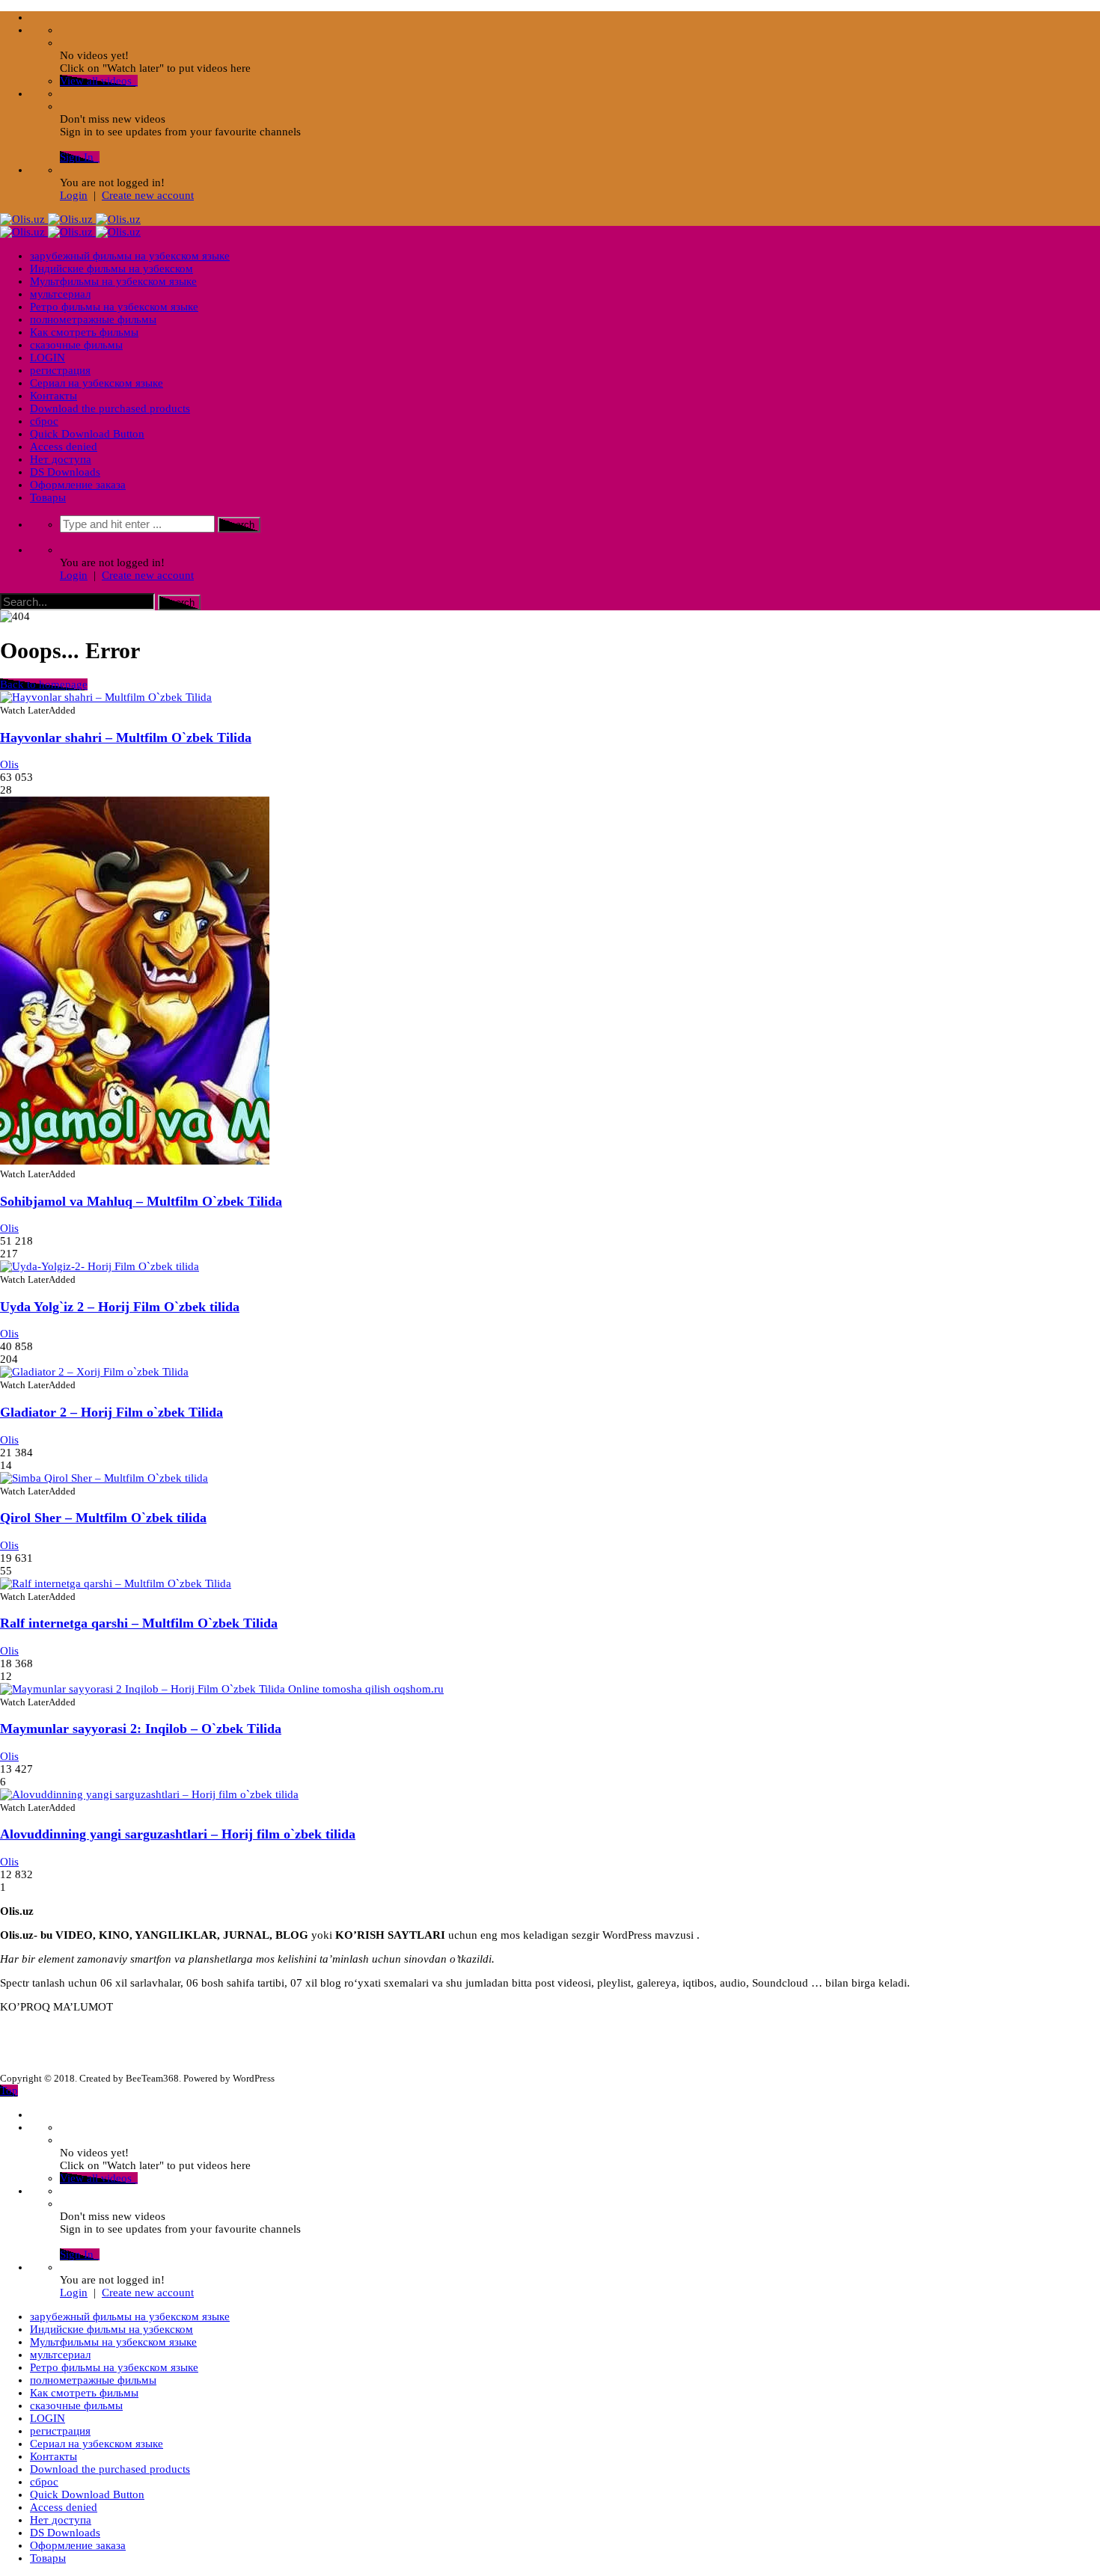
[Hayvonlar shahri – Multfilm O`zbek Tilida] (106, 697)
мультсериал (60, 294)
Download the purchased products (110, 408)
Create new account (148, 195)
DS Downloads (65, 472)
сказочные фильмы (76, 345)
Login (74, 195)
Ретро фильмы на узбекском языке (114, 307)
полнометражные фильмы (93, 319)
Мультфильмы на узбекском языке (113, 281)
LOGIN (48, 358)
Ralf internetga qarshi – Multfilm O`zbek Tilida (139, 1623)
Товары (48, 497)
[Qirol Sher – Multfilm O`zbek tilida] (104, 1478)
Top (9, 2091)
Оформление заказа (78, 485)
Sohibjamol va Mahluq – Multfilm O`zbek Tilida (141, 1201)
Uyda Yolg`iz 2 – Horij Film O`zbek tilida (120, 1307)
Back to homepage (44, 684)
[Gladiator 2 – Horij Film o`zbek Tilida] (94, 1372)
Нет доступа (61, 459)
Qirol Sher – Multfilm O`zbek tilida (103, 1518)
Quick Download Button (87, 434)
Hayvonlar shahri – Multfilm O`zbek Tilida (126, 737)
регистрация (60, 370)
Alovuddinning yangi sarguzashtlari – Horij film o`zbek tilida (178, 1834)
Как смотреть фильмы (84, 332)
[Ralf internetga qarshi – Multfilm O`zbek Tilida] (116, 1583)
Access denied (64, 447)
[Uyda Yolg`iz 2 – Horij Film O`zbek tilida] (100, 1266)
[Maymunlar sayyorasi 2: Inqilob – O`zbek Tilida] (222, 1689)
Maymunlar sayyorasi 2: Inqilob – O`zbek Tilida (141, 1729)
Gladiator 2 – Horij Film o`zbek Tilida (111, 1412)
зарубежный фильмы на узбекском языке (130, 256)
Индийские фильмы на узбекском (111, 269)
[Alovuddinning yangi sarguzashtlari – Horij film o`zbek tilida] (149, 1794)
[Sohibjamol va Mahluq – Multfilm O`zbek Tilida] (135, 1161)
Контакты (54, 396)
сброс (44, 421)
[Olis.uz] (70, 219)
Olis (9, 764)
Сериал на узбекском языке (97, 383)
